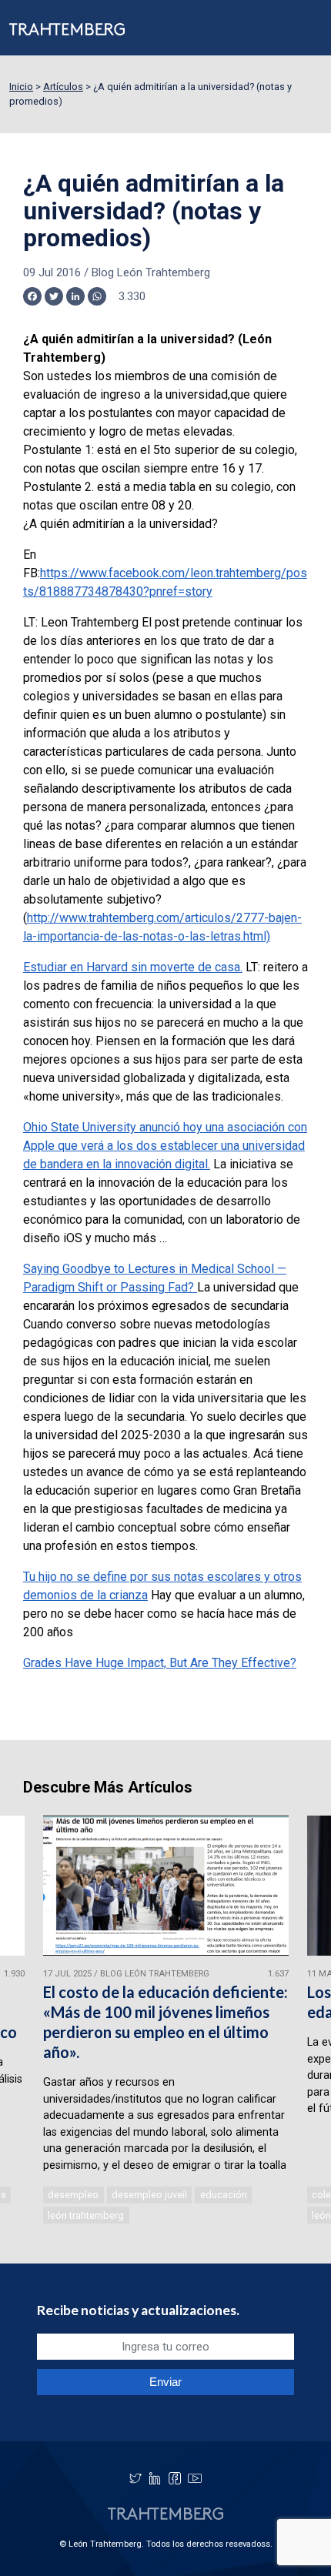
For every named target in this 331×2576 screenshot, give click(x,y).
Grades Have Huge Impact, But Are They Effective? (160, 1663)
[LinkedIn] (155, 2478)
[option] (166, 2021)
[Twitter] (135, 2478)
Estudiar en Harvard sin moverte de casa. (133, 967)
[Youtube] (195, 2478)
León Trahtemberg (86, 2215)
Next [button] (298, 2021)
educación (224, 2195)
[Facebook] (175, 2478)
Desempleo (73, 2195)
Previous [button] (33, 2021)
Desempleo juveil (149, 2195)
